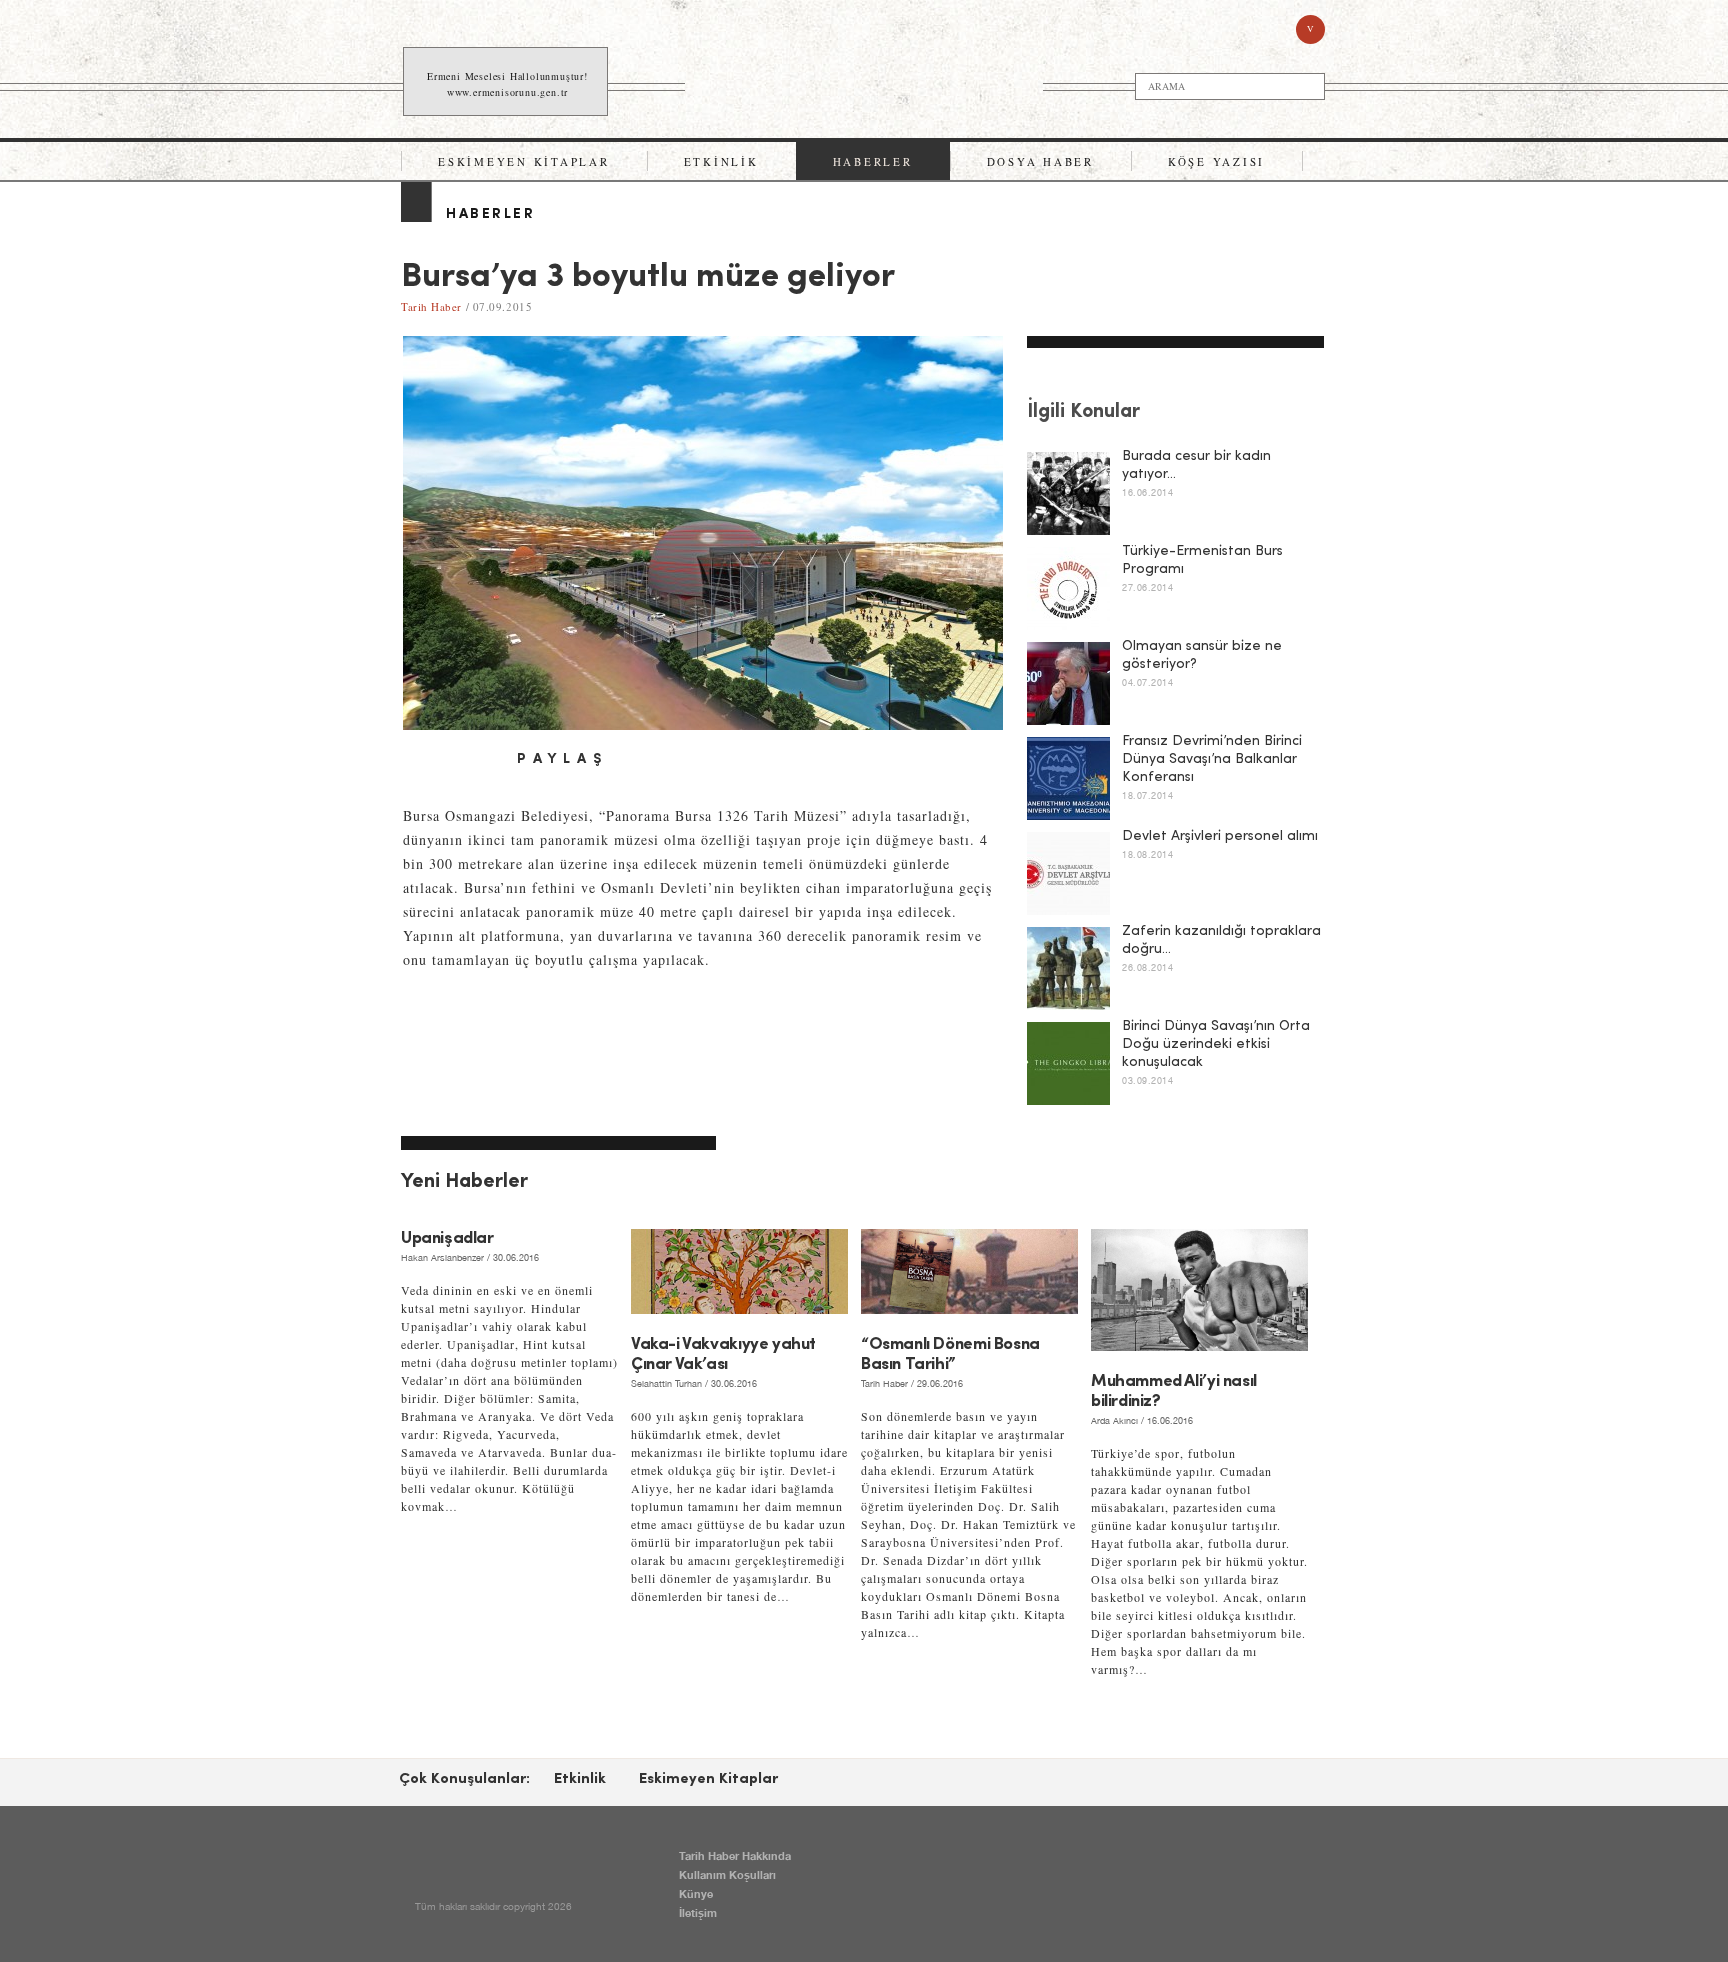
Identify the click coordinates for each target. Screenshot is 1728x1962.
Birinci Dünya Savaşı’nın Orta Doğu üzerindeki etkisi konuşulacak (1216, 1044)
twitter (451, 760)
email (485, 760)
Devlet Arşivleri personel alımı (1220, 836)
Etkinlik (721, 161)
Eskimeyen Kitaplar (524, 161)
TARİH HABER (866, 82)
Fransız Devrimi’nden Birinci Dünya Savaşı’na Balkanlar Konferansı (1212, 759)
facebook (417, 760)
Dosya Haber (1040, 161)
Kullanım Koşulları (727, 1874)
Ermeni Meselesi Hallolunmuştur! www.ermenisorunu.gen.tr (507, 84)
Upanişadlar (447, 1238)
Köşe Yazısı (1216, 161)
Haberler (873, 161)
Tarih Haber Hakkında (735, 1855)
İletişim (698, 1912)
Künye (696, 1893)
